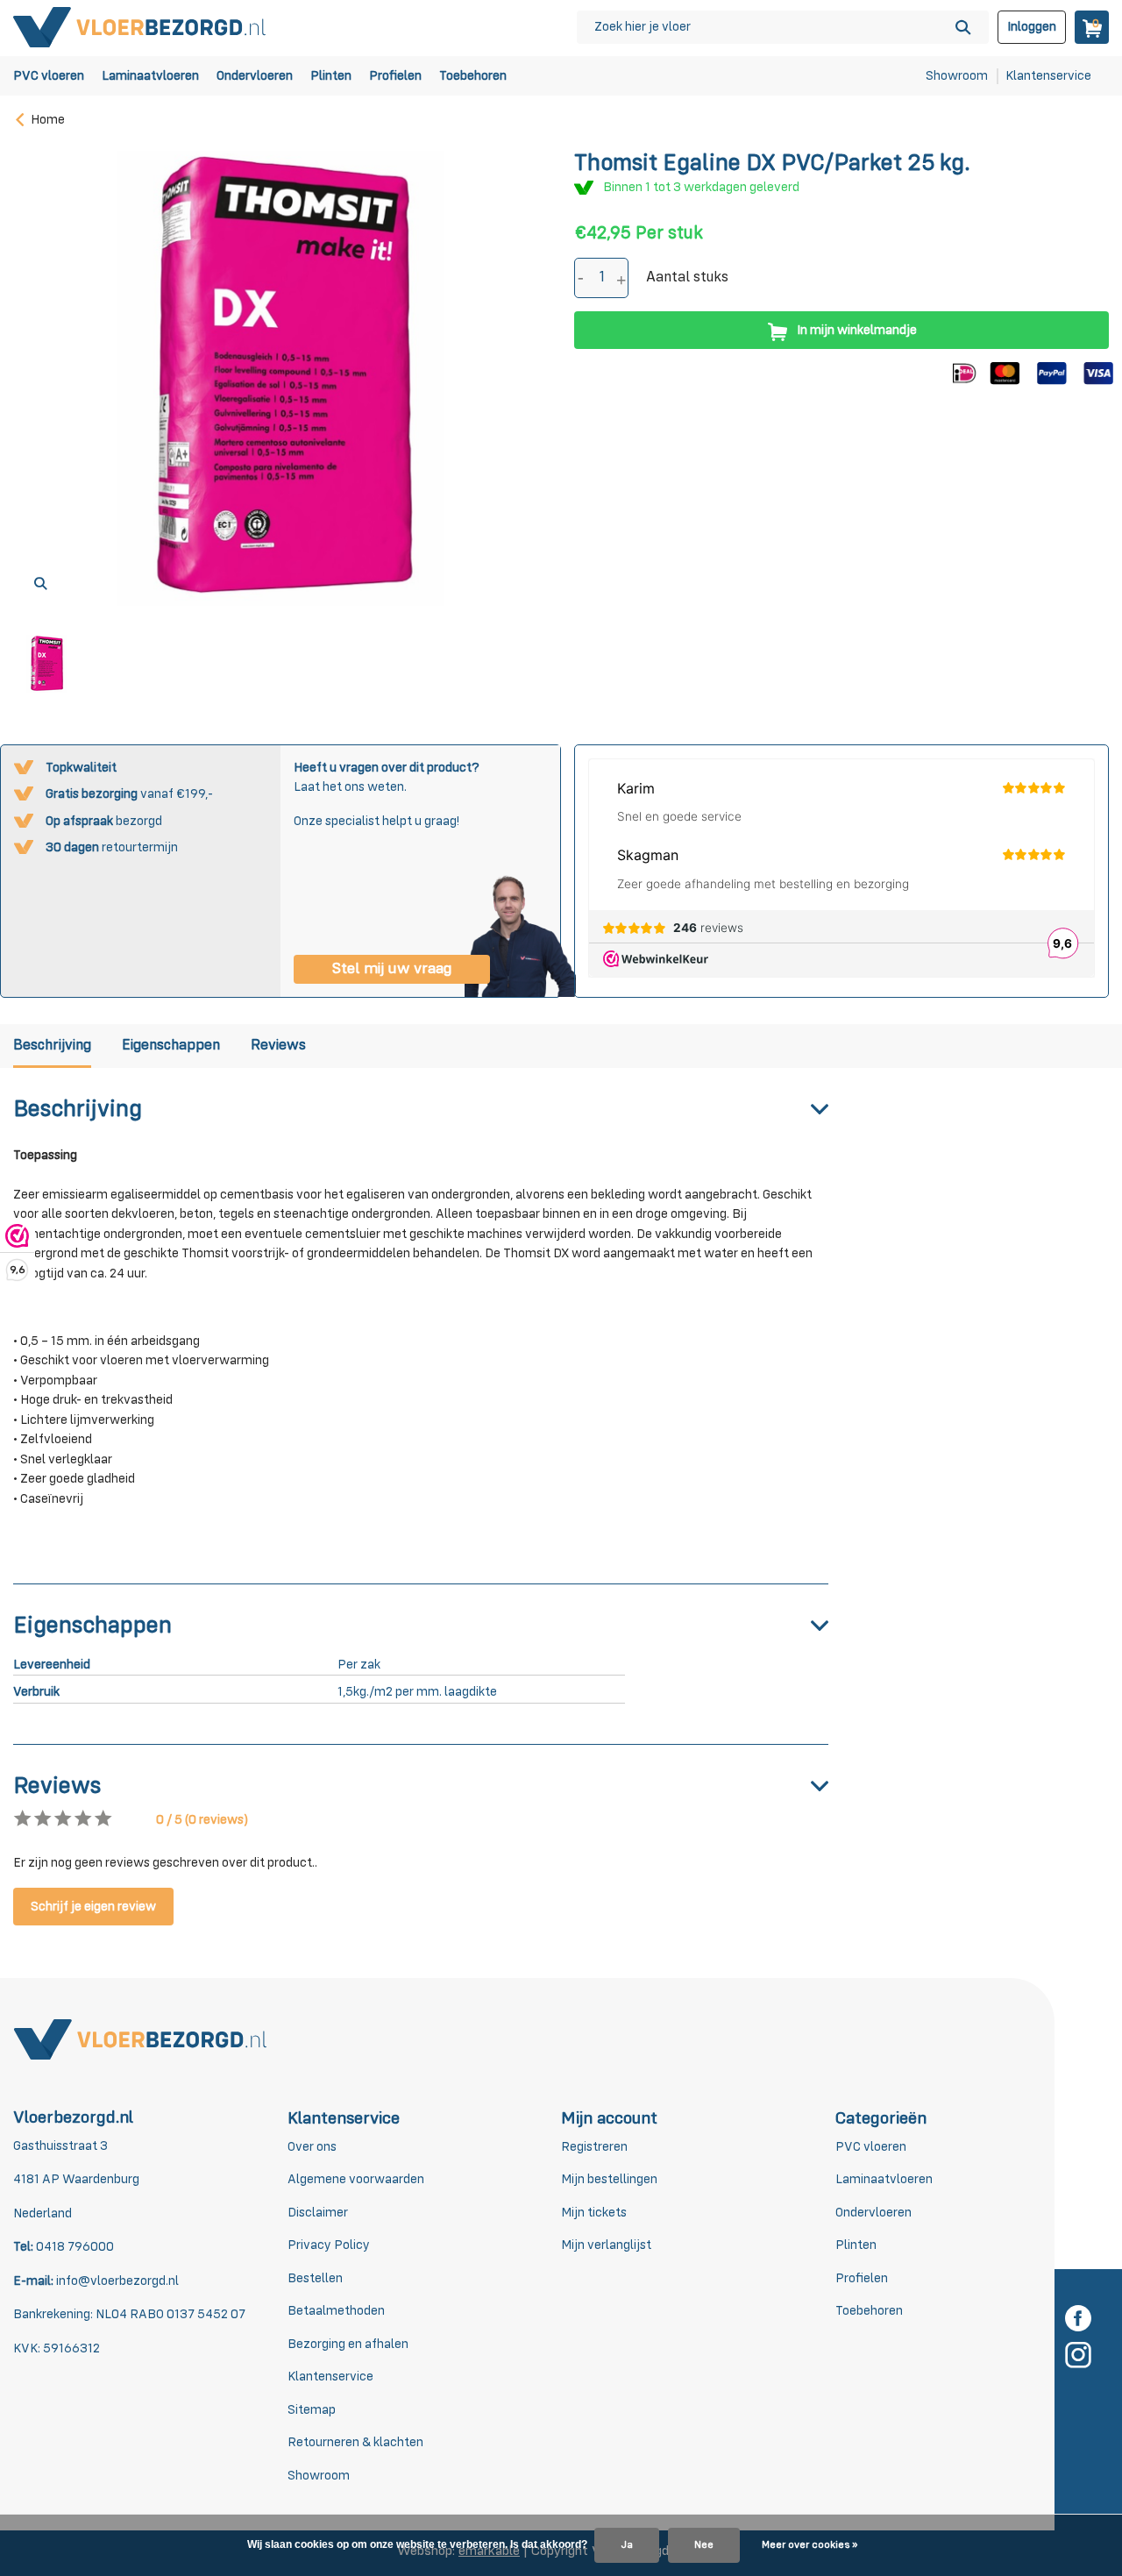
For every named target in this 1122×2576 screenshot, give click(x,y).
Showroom (957, 76)
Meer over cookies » (810, 2545)
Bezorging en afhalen (348, 2344)
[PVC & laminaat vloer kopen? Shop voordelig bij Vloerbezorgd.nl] (140, 27)
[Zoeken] (963, 27)
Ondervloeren (255, 76)
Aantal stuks (687, 278)
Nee (704, 2545)
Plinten (331, 76)
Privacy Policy (329, 2245)
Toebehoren (473, 76)
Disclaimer (318, 2213)
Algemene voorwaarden (356, 2179)
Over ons (312, 2147)
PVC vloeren (49, 76)
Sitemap (312, 2410)
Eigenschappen (171, 1046)
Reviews (278, 1046)
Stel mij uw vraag (392, 969)
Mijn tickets (594, 2213)
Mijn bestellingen (609, 2179)
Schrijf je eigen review (93, 1907)
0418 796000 (74, 2247)
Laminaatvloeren (150, 76)
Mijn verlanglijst (606, 2245)
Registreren (594, 2147)
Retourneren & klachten (355, 2442)
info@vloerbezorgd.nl (117, 2281)
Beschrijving (52, 1046)
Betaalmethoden (336, 2311)
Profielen (395, 76)
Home (48, 120)
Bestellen (315, 2278)
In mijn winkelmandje (857, 330)
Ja (627, 2545)
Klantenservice (1048, 76)
